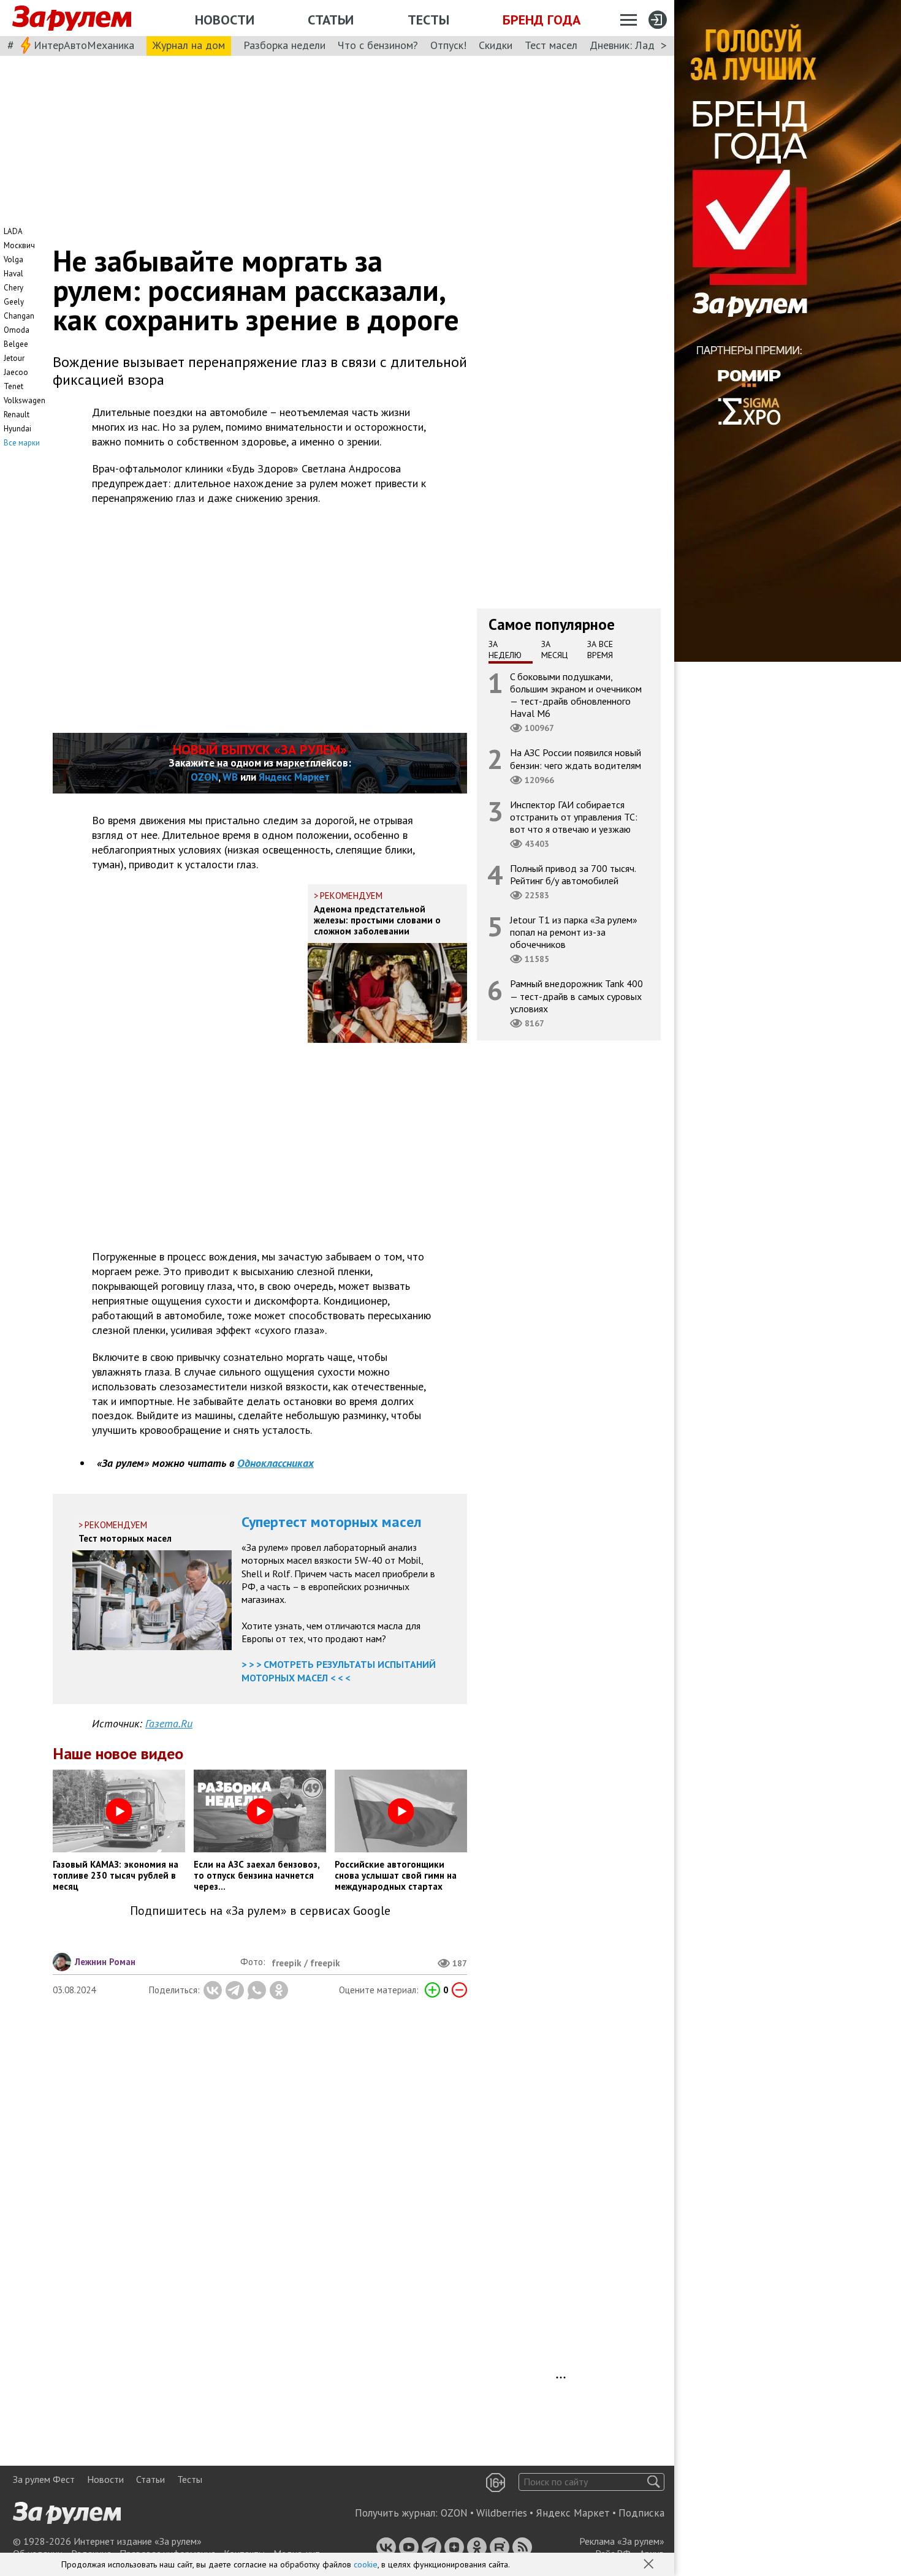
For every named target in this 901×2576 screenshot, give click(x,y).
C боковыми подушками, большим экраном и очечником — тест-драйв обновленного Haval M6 (576, 695)
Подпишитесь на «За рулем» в (260, 1911)
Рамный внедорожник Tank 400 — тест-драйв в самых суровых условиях (576, 996)
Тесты (428, 20)
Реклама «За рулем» (622, 2541)
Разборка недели (284, 45)
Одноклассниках (276, 1463)
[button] (650, 2565)
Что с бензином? (378, 45)
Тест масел (551, 45)
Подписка (641, 2513)
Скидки (496, 45)
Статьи (331, 20)
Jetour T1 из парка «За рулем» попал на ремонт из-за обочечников (574, 932)
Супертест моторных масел (332, 1522)
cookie (366, 2564)
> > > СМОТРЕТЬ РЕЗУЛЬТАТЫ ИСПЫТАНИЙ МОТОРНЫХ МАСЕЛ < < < (339, 1671)
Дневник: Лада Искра (641, 45)
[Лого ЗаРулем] (72, 18)
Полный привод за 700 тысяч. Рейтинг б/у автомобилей (573, 874)
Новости (225, 20)
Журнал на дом (189, 45)
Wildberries (502, 2513)
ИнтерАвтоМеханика (84, 45)
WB (230, 777)
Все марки (22, 443)
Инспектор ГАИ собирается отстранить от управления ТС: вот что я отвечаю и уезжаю (574, 817)
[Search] (654, 2482)
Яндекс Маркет (294, 777)
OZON (204, 777)
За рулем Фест (44, 2479)
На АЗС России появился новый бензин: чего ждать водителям (576, 759)
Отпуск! (448, 45)
